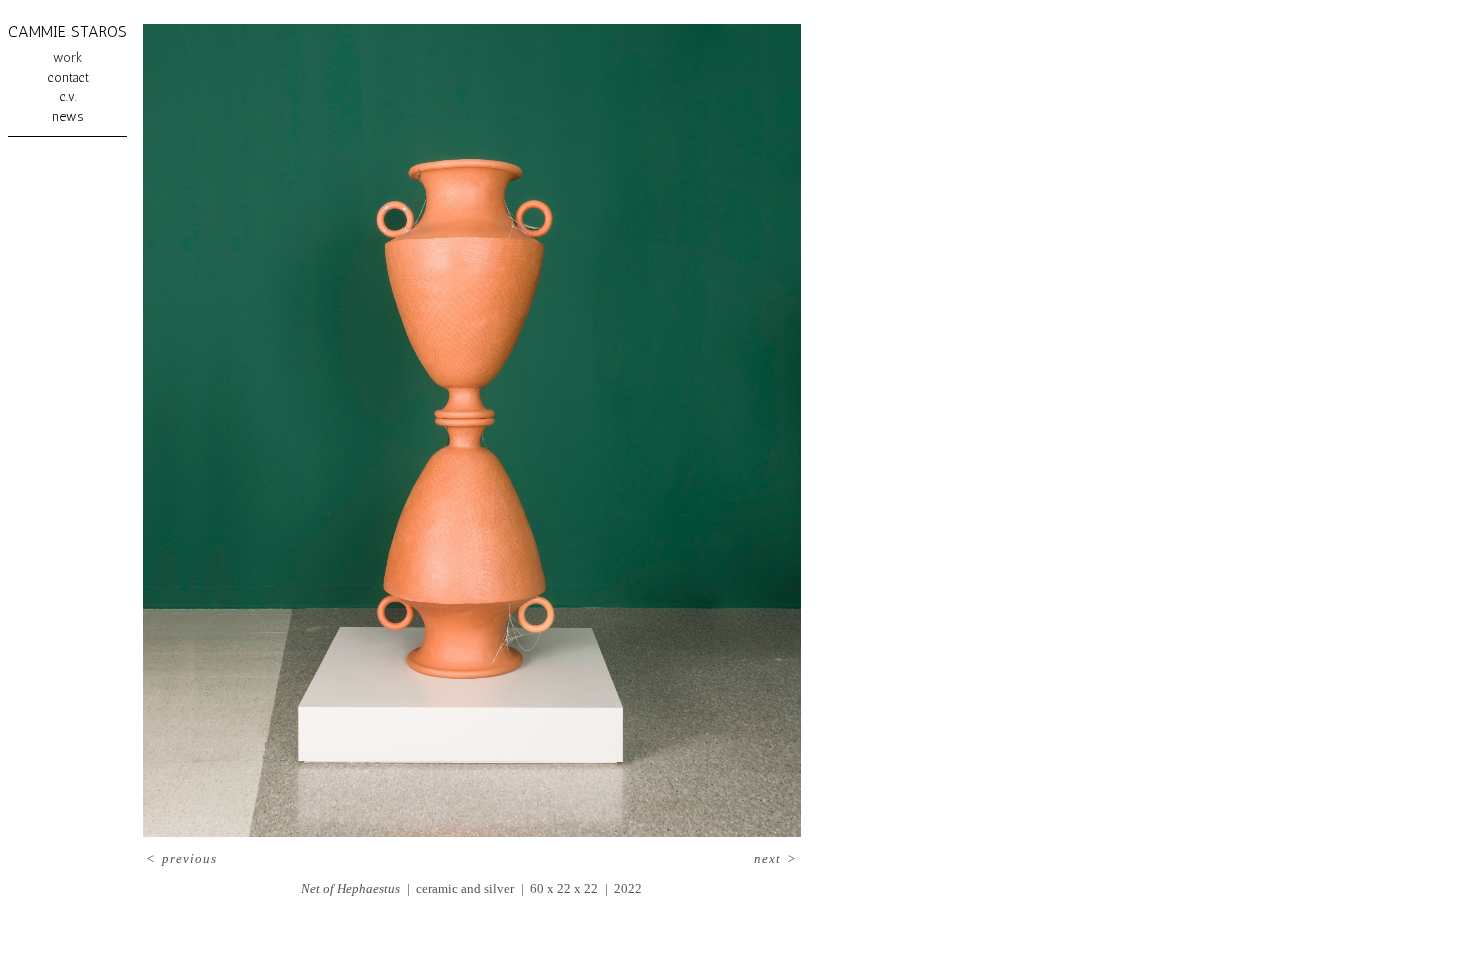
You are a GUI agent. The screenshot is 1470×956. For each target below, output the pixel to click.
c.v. (68, 96)
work (67, 57)
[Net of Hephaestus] (472, 430)
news (67, 116)
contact (68, 77)
